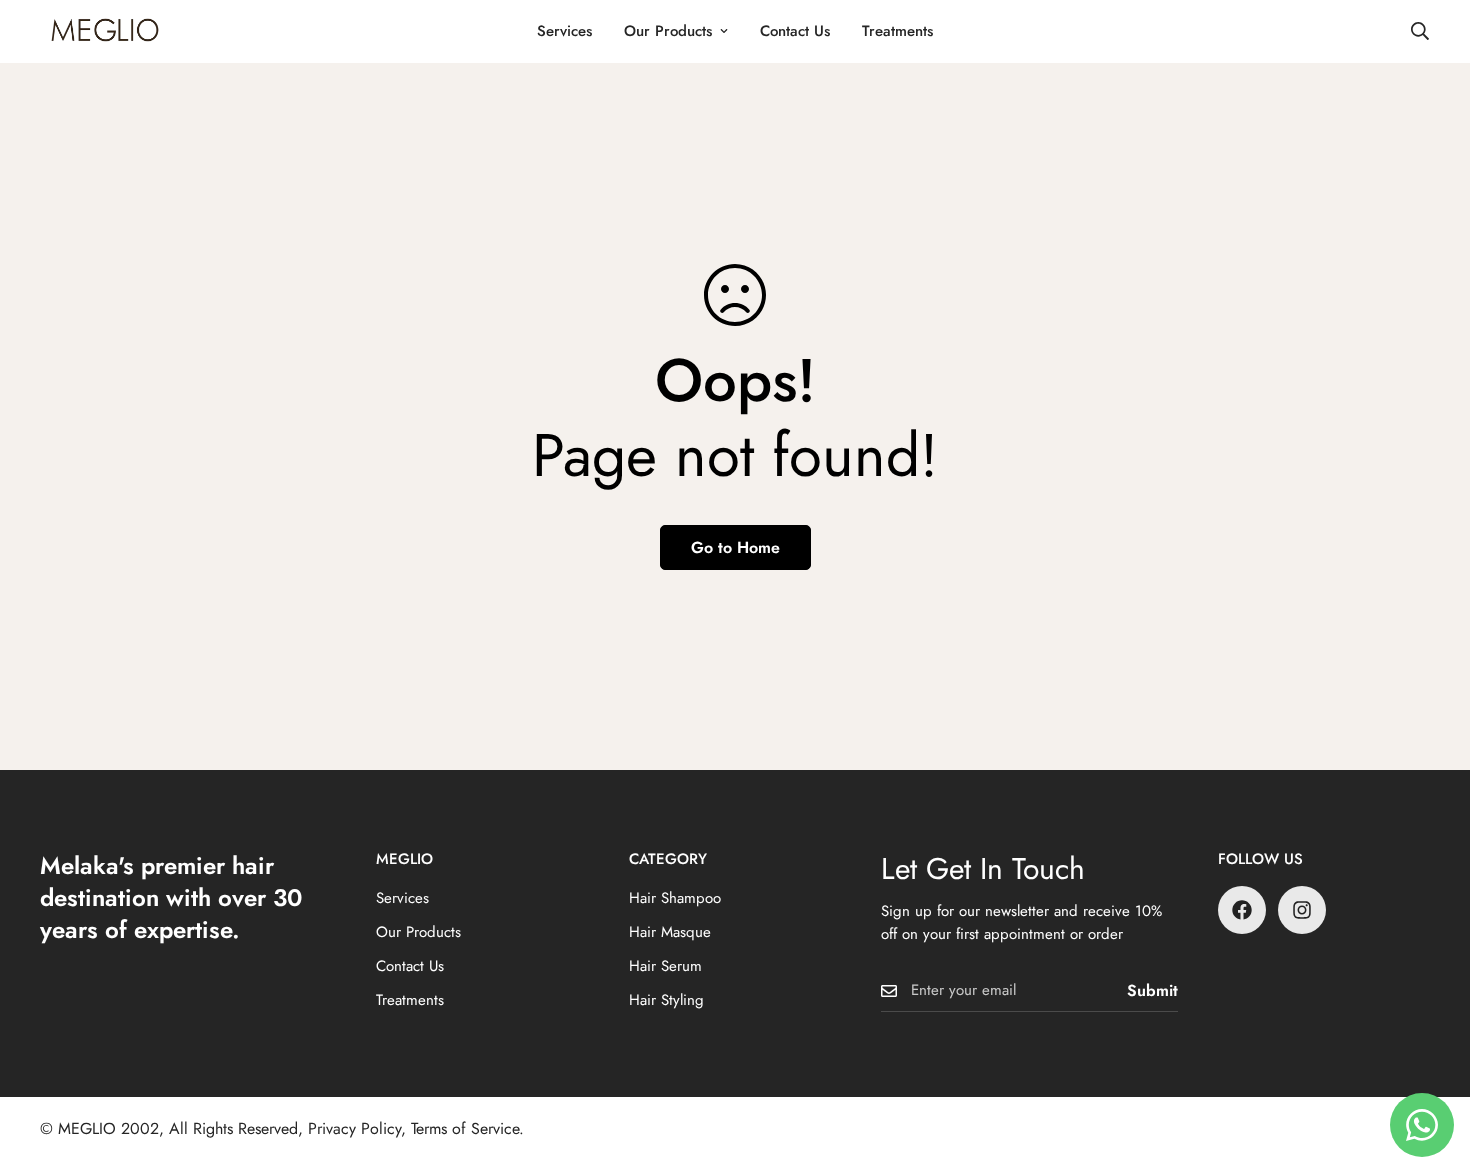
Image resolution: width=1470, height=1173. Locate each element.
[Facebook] (1242, 910)
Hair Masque (670, 932)
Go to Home (735, 547)
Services (564, 31)
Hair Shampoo (675, 898)
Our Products (668, 31)
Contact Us (795, 31)
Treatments (897, 31)
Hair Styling (666, 1000)
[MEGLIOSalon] (105, 31)
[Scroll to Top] (1431, 1064)
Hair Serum (665, 966)
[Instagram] (1302, 910)
